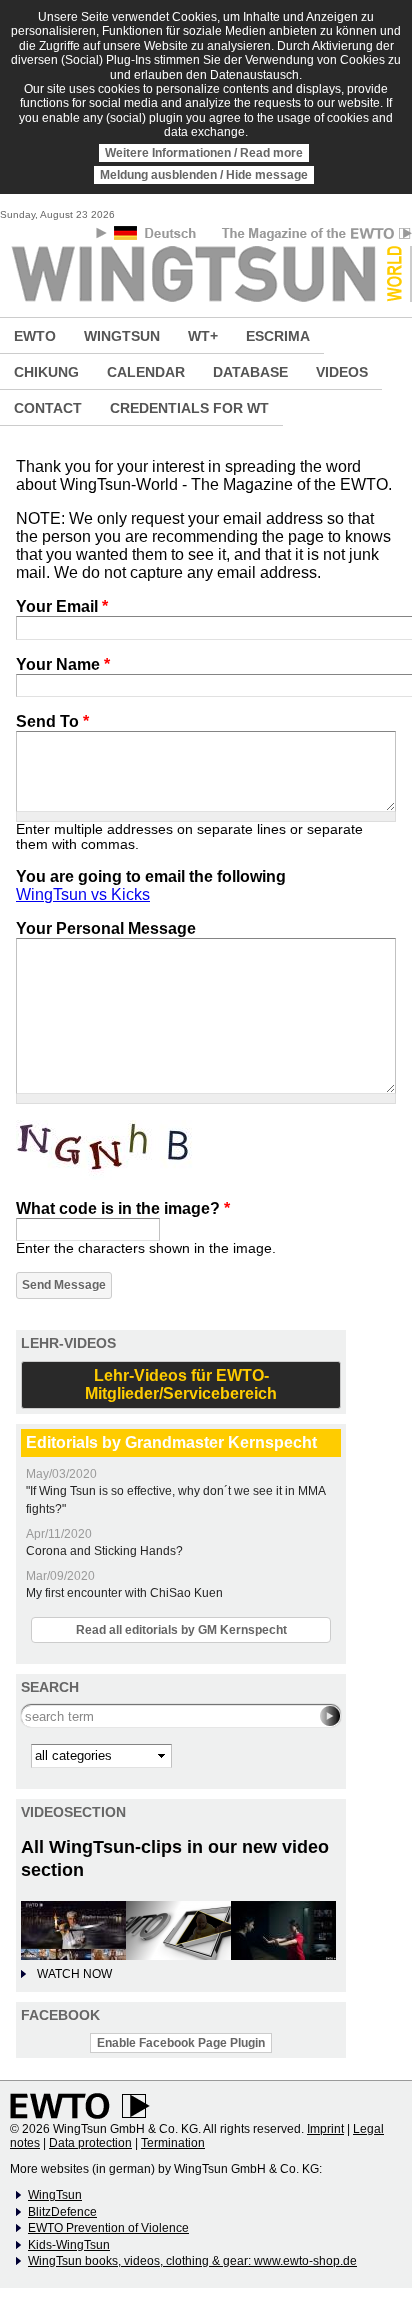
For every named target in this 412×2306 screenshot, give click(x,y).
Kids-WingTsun (69, 2245)
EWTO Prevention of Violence (108, 2228)
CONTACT (48, 408)
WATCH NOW (74, 1974)
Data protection (90, 2143)
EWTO (35, 336)
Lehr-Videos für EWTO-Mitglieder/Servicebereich (181, 1384)
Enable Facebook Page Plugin (181, 2043)
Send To (52, 721)
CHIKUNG (46, 372)
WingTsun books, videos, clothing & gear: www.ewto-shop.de (192, 2261)
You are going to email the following (151, 876)
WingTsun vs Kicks (83, 894)
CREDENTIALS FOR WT (189, 408)
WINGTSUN (122, 336)
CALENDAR (146, 372)
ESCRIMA (278, 336)
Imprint (325, 2129)
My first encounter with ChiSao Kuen (124, 1593)
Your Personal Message (106, 928)
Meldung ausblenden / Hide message (204, 175)
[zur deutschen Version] (156, 236)
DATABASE (250, 372)
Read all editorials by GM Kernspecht (181, 1630)
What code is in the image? (123, 1208)
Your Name (63, 664)
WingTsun (55, 2195)
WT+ (203, 336)
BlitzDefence (62, 2212)
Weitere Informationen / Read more (204, 153)
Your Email (62, 606)
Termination (173, 2143)
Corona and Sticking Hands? (104, 1551)
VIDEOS (342, 372)
